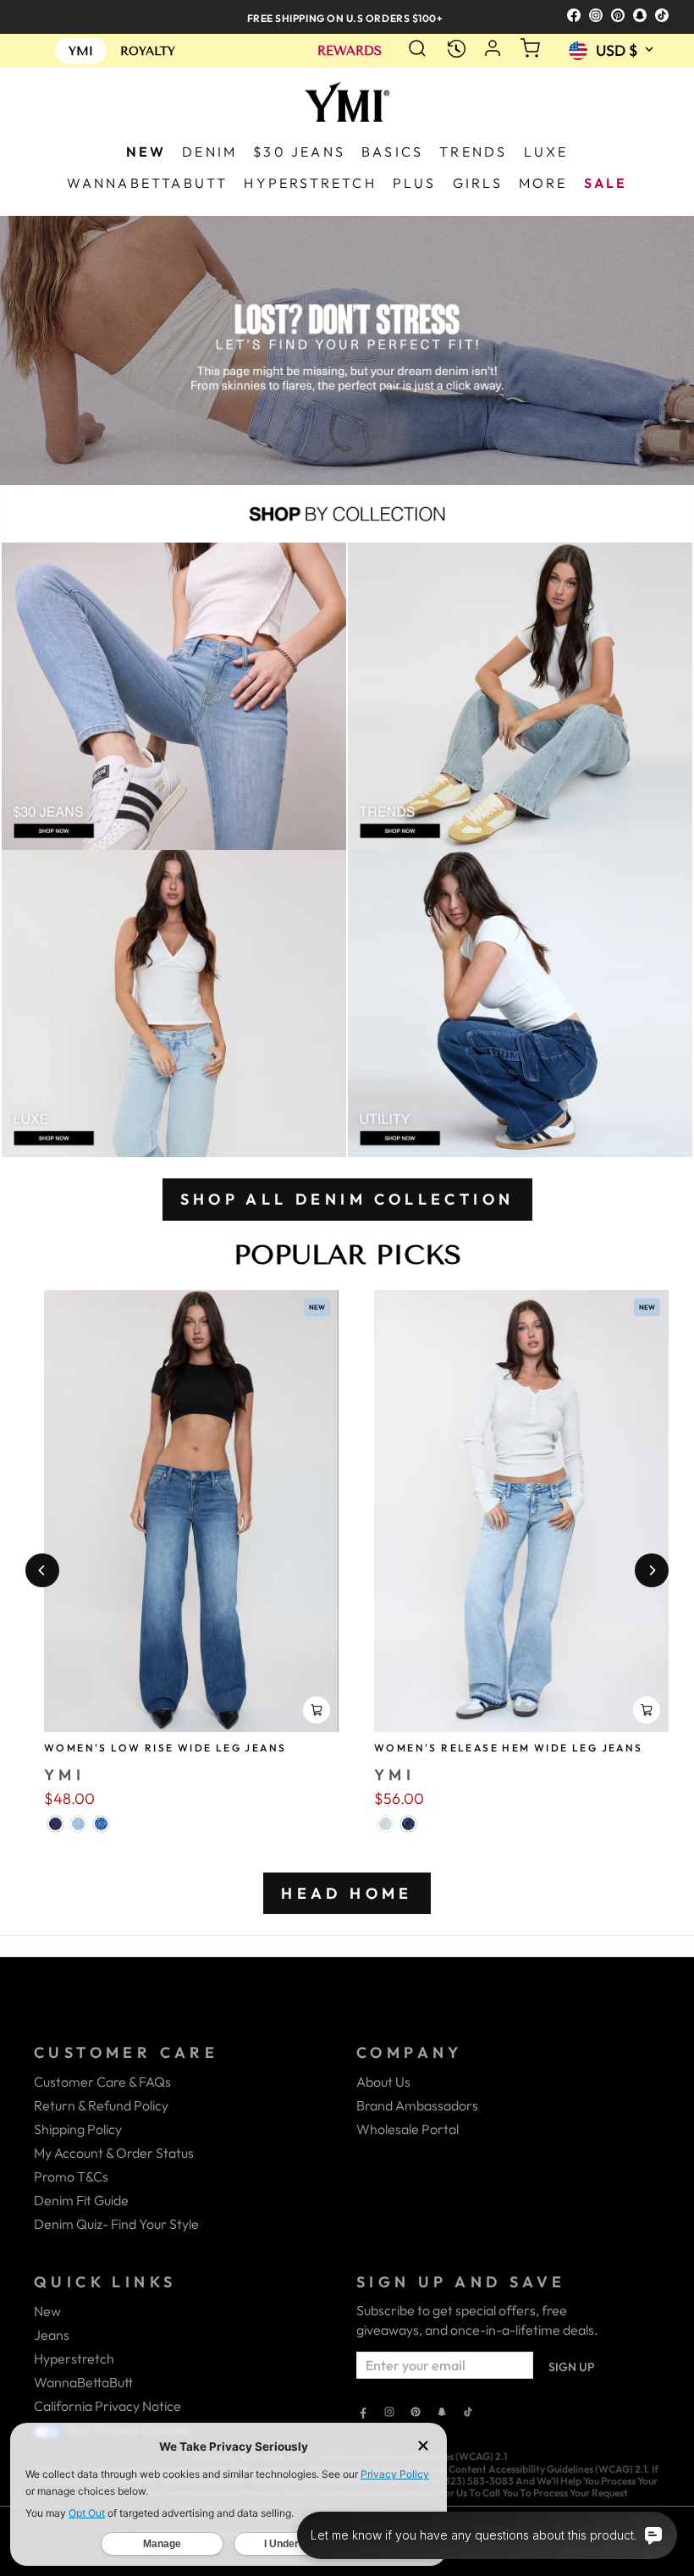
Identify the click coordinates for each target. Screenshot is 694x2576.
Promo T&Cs (71, 2176)
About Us (383, 2082)
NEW (146, 152)
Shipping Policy (78, 2129)
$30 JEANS (299, 152)
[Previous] (42, 1570)
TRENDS (473, 152)
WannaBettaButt (83, 2382)
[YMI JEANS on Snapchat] (442, 2413)
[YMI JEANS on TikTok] (468, 2413)
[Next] (652, 1570)
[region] (347, 17)
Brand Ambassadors (417, 2105)
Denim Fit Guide (81, 2200)
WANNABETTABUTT (148, 183)
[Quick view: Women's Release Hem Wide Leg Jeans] (647, 1710)
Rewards (350, 51)
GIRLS (478, 183)
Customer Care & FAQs (102, 2082)
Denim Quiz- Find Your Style (116, 2224)
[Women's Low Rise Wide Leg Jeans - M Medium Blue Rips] (101, 1824)
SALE (606, 183)
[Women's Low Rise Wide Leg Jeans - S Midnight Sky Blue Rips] (55, 1824)
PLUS (415, 183)
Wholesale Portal (408, 2129)
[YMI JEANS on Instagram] (389, 2413)
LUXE (546, 152)
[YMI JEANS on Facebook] (363, 2413)
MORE (543, 183)
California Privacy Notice (107, 2406)
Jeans (52, 2335)
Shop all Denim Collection (347, 1199)
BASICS (392, 152)
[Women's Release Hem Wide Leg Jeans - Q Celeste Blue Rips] (386, 1824)
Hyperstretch (74, 2358)
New (47, 2311)
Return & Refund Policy (101, 2105)
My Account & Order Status (114, 2153)
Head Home (347, 1893)
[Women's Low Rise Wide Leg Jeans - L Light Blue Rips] (78, 1824)
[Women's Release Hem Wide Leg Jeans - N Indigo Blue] (408, 1824)
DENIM (209, 152)
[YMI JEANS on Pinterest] (416, 2413)
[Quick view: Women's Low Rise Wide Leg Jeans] (317, 1710)
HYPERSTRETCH (310, 183)
